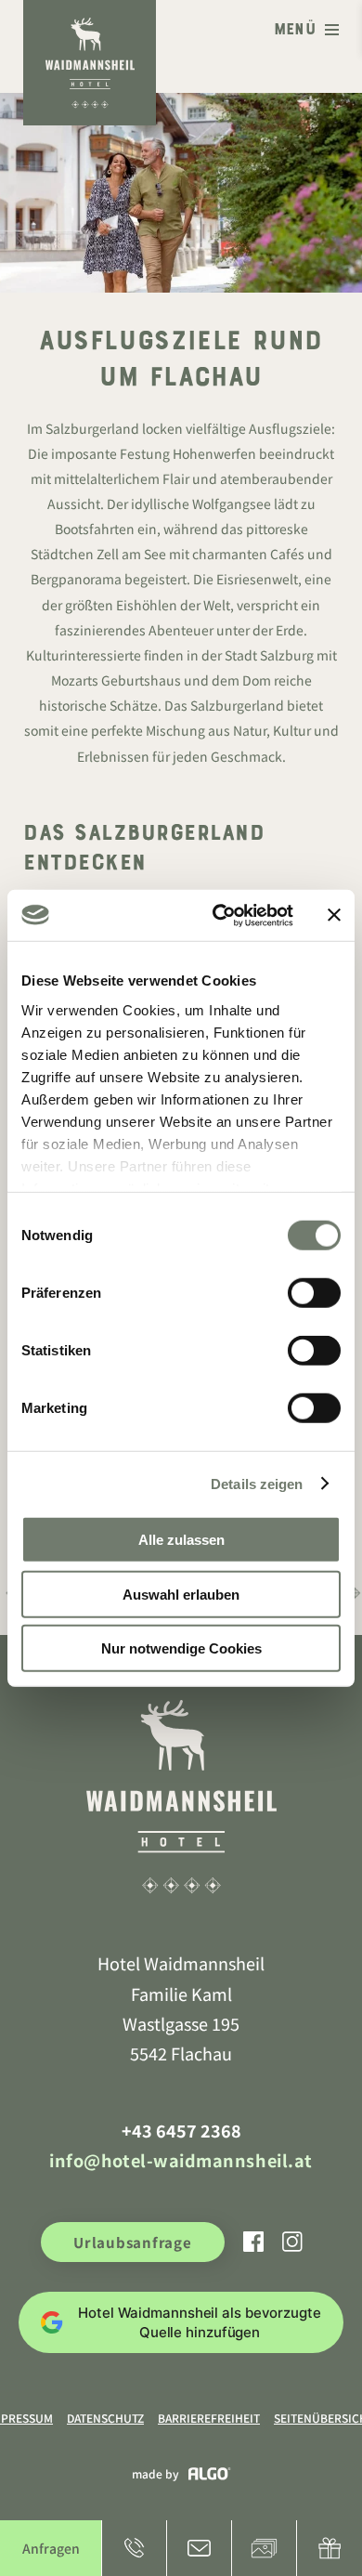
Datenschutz (105, 2418)
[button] (306, 32)
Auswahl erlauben (181, 1594)
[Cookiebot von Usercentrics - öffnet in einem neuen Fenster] (220, 915)
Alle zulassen (181, 1540)
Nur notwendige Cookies (181, 1648)
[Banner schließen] (334, 915)
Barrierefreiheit (209, 2418)
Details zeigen (257, 1483)
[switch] (314, 1293)
